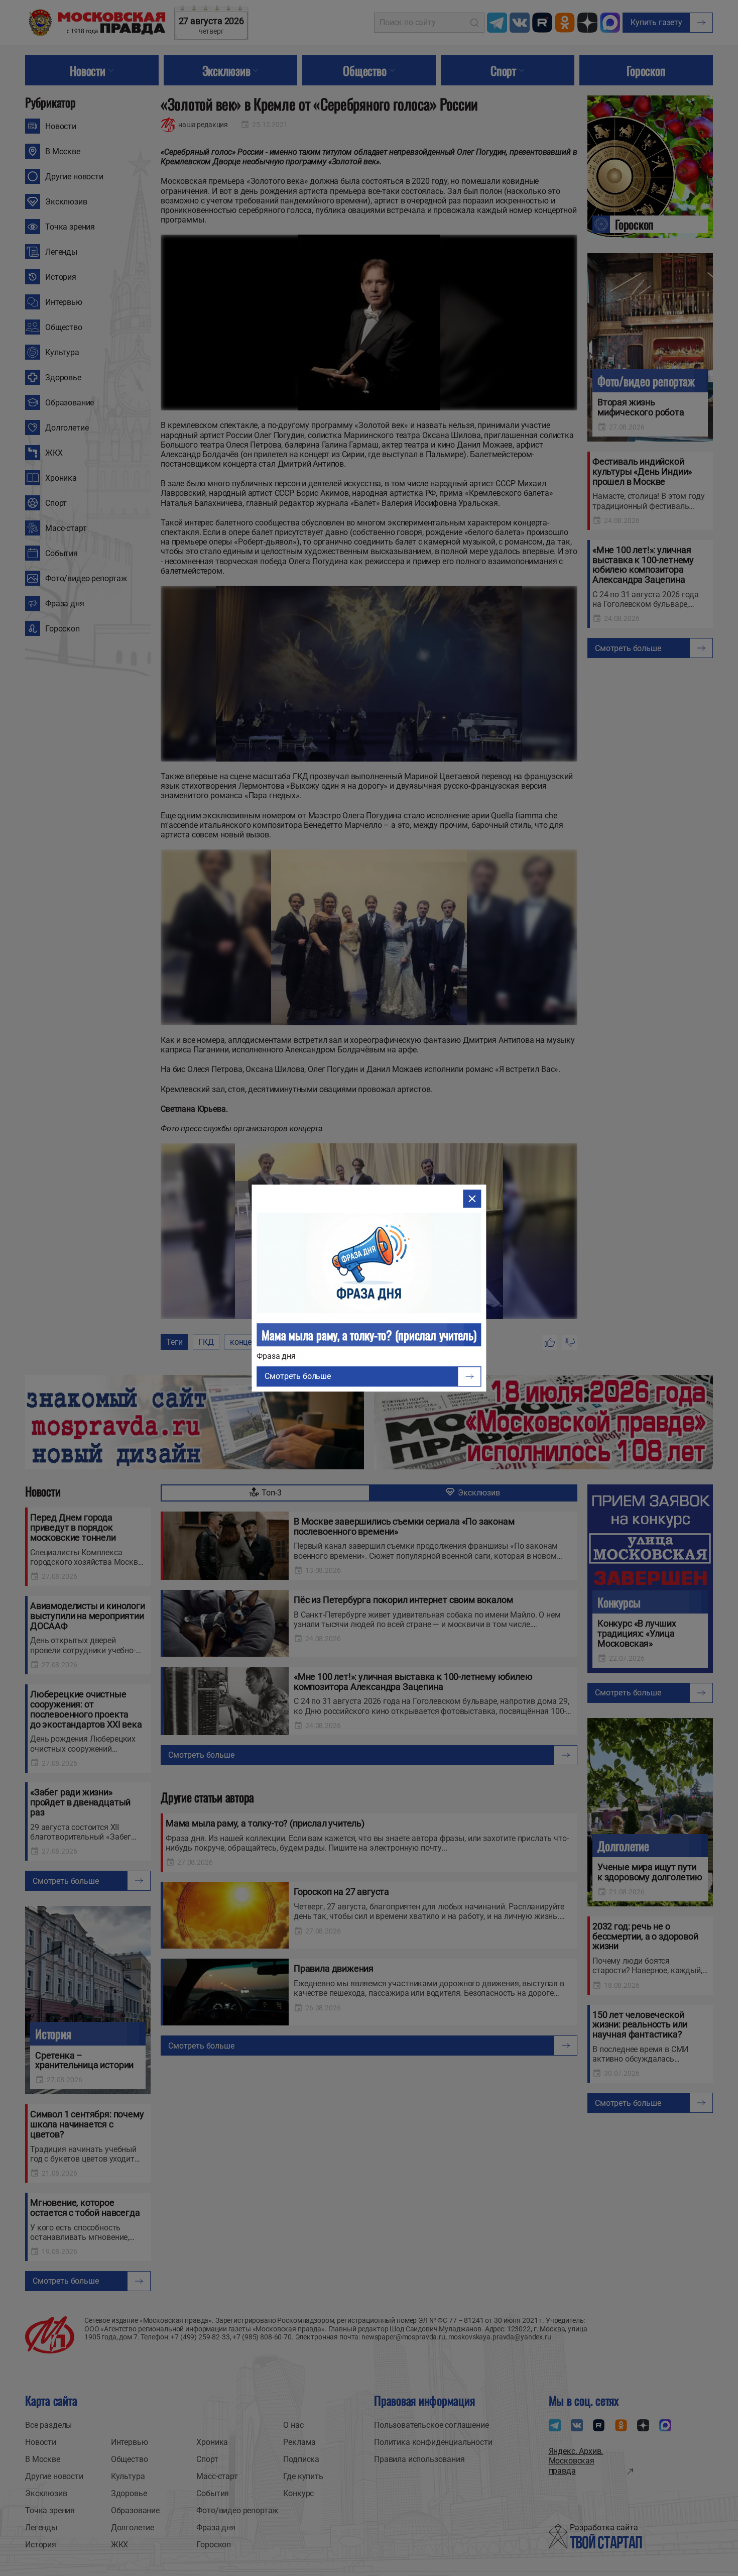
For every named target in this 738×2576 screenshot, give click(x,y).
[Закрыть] (472, 1199)
